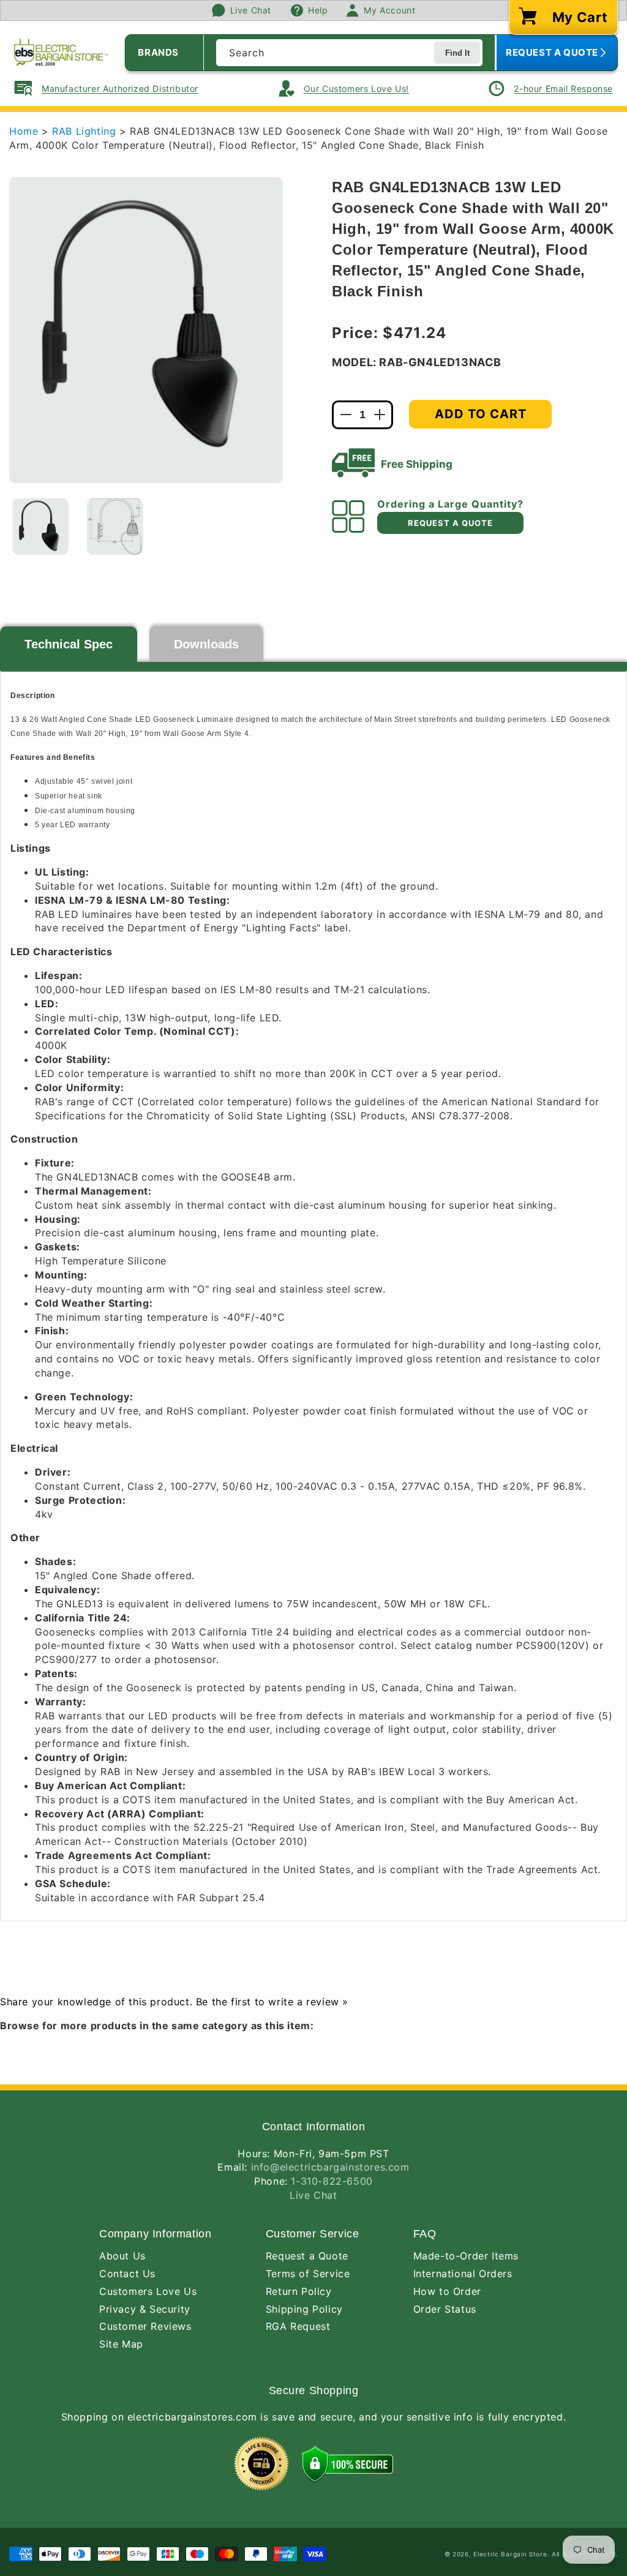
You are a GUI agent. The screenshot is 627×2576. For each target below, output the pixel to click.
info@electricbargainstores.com (330, 2167)
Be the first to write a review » (272, 2002)
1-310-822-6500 (332, 2181)
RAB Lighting (86, 131)
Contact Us (127, 2274)
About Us (122, 2256)
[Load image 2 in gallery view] (115, 527)
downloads (206, 644)
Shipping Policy (304, 2309)
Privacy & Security (145, 2309)
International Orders (463, 2274)
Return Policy (299, 2291)
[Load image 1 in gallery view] (40, 527)
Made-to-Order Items (466, 2256)
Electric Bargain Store (510, 2554)
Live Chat (313, 2195)
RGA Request (298, 2326)
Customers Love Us (148, 2291)
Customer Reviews (145, 2326)
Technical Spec (69, 644)
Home (24, 131)
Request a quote (450, 523)
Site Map (121, 2344)
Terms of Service (308, 2274)
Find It (457, 53)
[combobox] (349, 53)
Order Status (445, 2309)
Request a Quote (307, 2256)
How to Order (447, 2291)
